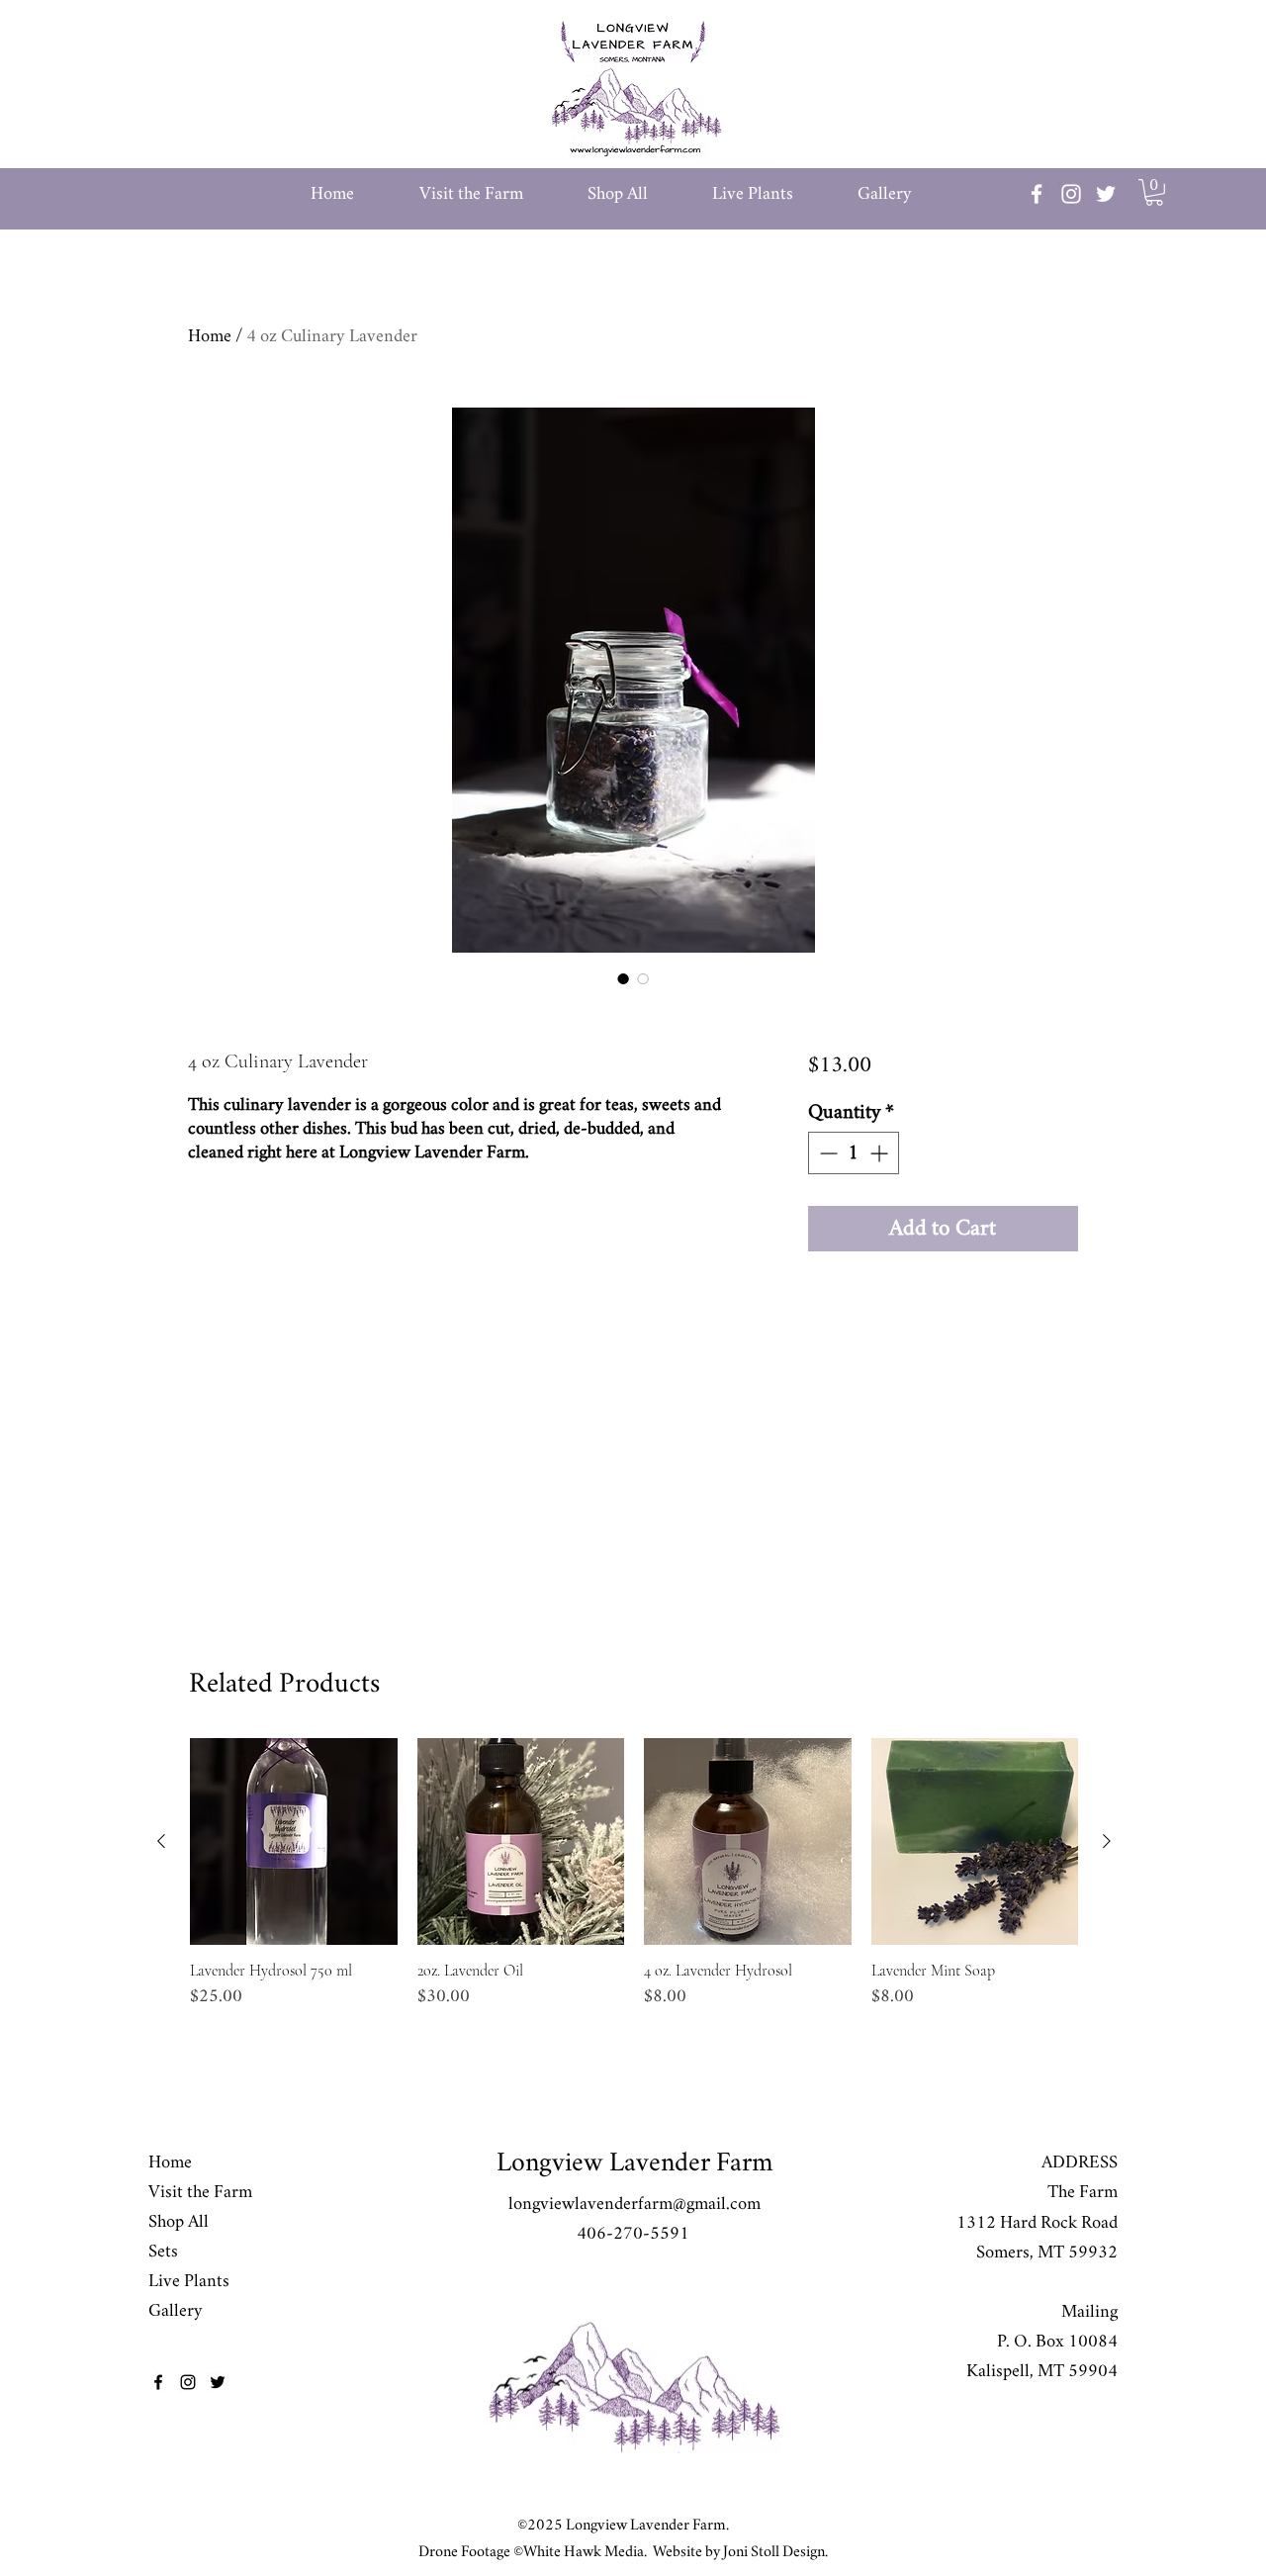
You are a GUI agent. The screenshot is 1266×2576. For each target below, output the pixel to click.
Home (210, 336)
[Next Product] (1107, 1841)
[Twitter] (1106, 194)
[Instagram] (1071, 194)
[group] (634, 1884)
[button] (494, 194)
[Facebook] (1037, 194)
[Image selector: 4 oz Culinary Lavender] (623, 978)
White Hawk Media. (585, 2552)
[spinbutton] (854, 1153)
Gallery (176, 2311)
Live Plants (189, 2281)
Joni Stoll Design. (774, 2552)
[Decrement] (826, 1153)
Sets (163, 2252)
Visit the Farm (200, 2192)
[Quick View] (294, 1842)
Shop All (179, 2222)
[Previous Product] (161, 1841)
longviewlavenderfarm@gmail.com (634, 2204)
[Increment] (881, 1153)
